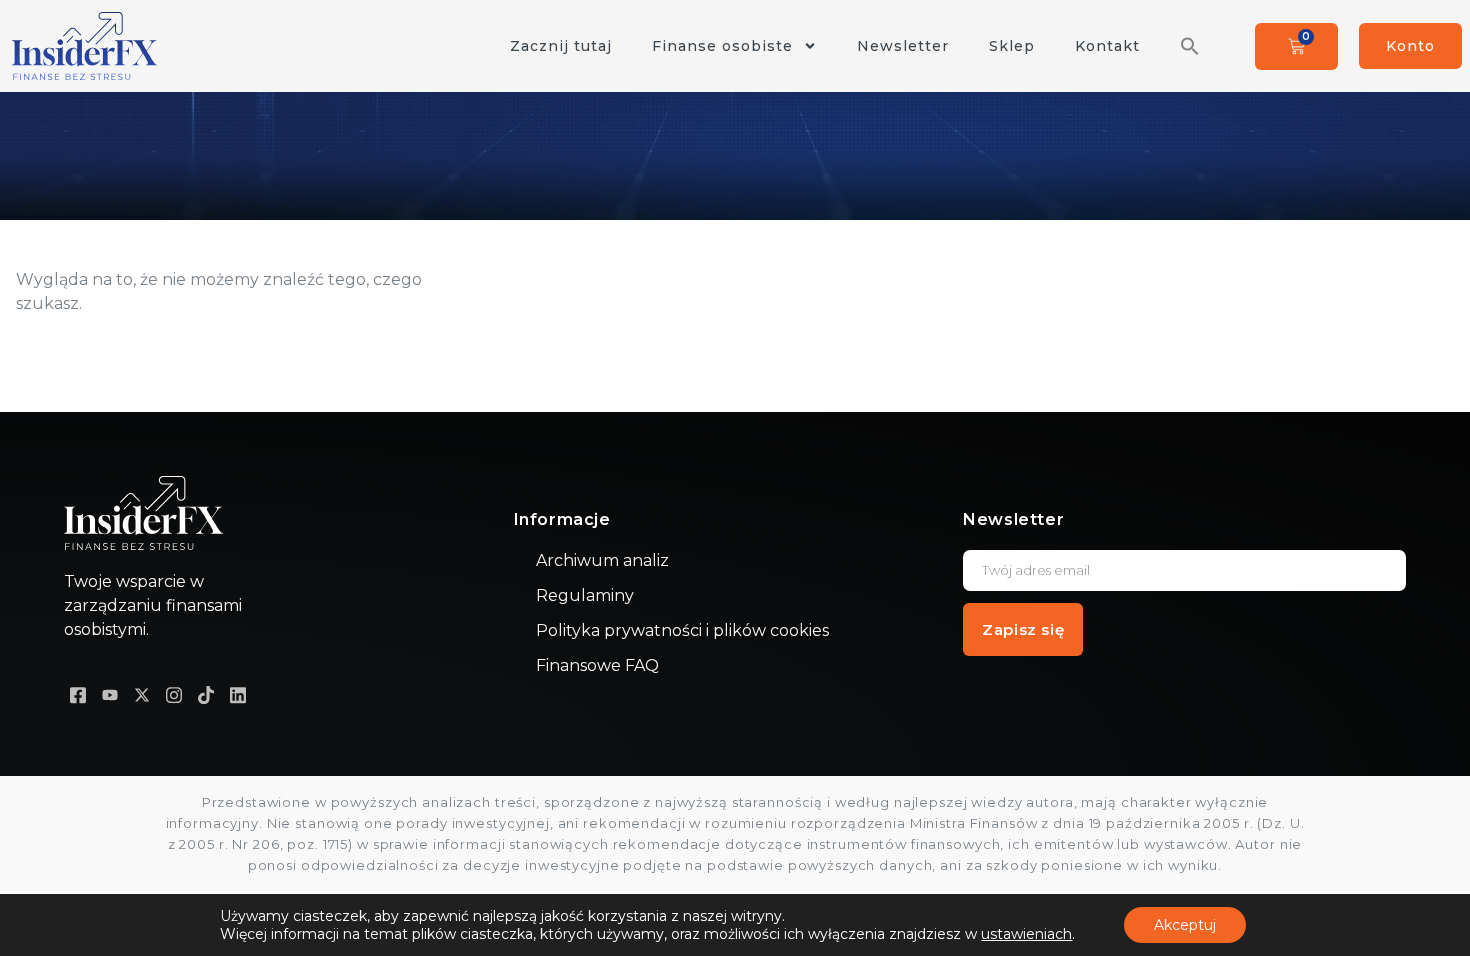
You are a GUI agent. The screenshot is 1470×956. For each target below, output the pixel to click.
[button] (1190, 46)
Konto (1410, 46)
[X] (142, 694)
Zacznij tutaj (561, 46)
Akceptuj (1185, 925)
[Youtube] (110, 694)
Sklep (1012, 46)
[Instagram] (174, 694)
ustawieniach (1026, 934)
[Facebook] (78, 694)
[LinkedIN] (238, 694)
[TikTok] (206, 694)
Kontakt (1107, 46)
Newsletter (903, 46)
